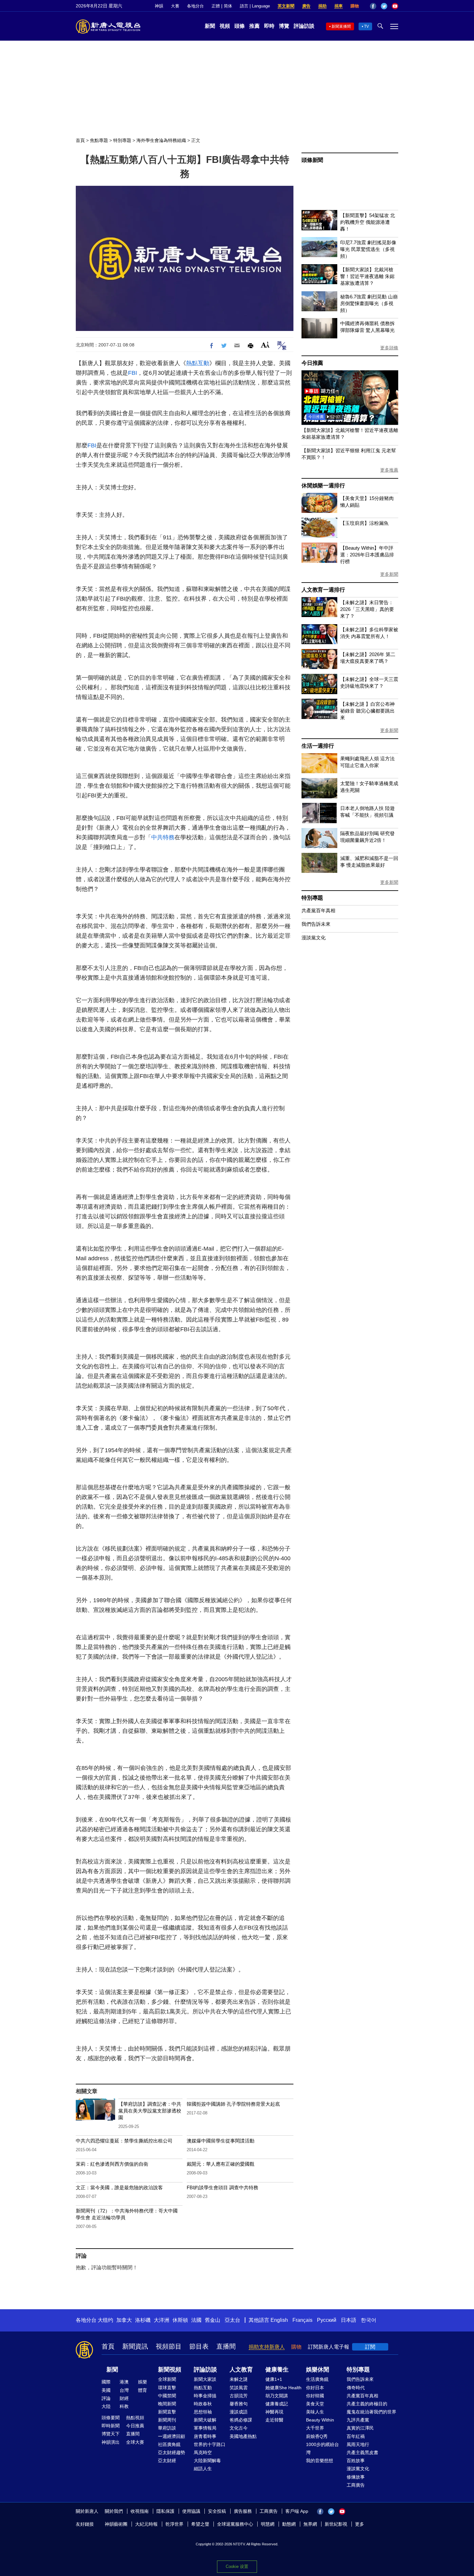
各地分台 (195, 6)
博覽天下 (111, 2434)
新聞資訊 (135, 2346)
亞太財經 (167, 2461)
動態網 (289, 2524)
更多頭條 (389, 348)
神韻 (159, 6)
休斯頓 (180, 2320)
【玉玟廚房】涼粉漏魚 (364, 523)
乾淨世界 (174, 2524)
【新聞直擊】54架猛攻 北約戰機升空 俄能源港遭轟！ (368, 222)
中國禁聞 (167, 2396)
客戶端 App (297, 2511)
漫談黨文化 (314, 938)
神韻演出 (111, 2442)
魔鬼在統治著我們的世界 (371, 2412)
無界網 (310, 2524)
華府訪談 (167, 2428)
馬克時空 (203, 2452)
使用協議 (191, 2511)
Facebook (373, 6)
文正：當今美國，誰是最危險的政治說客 (119, 2187)
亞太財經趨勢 (172, 2452)
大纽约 (105, 2320)
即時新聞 (111, 2426)
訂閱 (370, 2347)
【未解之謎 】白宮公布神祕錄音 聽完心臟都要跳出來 (367, 711)
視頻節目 (169, 2346)
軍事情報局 (205, 2428)
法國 (196, 2320)
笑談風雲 (239, 2388)
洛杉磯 (143, 2320)
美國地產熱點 (243, 2436)
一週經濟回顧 (172, 2436)
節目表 (199, 2346)
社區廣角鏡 (169, 2444)
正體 (216, 6)
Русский (327, 2320)
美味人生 (315, 2412)
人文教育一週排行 (323, 590)
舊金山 (212, 2320)
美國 (106, 2390)
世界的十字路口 (210, 2444)
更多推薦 (389, 470)
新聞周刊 (167, 2420)
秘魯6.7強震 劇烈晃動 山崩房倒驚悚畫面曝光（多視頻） (369, 303)
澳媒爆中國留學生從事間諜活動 (221, 2141)
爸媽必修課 (241, 2420)
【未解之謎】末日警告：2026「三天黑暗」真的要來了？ (367, 609)
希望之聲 (200, 2524)
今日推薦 (312, 363)
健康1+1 (274, 2379)
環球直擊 (167, 2388)
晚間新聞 (167, 2404)
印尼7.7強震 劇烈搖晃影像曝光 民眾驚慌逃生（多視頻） (368, 249)
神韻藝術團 (116, 2524)
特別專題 (122, 140)
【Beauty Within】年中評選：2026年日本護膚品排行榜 (367, 555)
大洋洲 (162, 2320)
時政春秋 (203, 2404)
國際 (106, 2382)
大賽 (175, 6)
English (279, 2320)
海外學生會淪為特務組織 (161, 140)
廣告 (306, 6)
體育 (143, 2390)
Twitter (384, 6)
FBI (133, 373)
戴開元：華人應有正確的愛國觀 (221, 2164)
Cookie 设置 (237, 2566)
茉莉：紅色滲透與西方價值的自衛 (112, 2164)
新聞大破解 (205, 2420)
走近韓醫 (274, 2420)
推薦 (254, 26)
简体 (228, 6)
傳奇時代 (356, 2388)
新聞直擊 (167, 2412)
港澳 (124, 2382)
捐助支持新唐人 (267, 2347)
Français (302, 2320)
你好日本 (315, 2388)
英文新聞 (286, 6)
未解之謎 (239, 2379)
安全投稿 (217, 2511)
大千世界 (315, 2428)
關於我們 (114, 2511)
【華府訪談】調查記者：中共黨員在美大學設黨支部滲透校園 (150, 2111)
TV (366, 26)
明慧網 (268, 2524)
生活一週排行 (318, 746)
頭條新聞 (312, 160)
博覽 (284, 26)
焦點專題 (99, 140)
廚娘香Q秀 (317, 2436)
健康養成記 (277, 2404)
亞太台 (232, 2320)
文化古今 (239, 2428)
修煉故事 (356, 2477)
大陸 (106, 2406)
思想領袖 (203, 2412)
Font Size (265, 345)
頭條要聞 (111, 2418)
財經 (124, 2398)
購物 (355, 6)
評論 (106, 2398)
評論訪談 (304, 26)
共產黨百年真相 (318, 910)
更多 (360, 2524)
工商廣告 (356, 2485)
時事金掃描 (205, 2396)
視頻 (225, 26)
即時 (269, 26)
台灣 (124, 2390)
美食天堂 (315, 2404)
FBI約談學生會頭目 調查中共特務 (222, 2187)
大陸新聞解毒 (207, 2461)
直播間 (226, 2346)
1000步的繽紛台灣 (322, 2448)
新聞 (210, 26)
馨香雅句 (239, 2404)
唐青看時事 (205, 2436)
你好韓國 (315, 2396)
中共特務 (163, 837)
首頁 (80, 140)
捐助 (322, 6)
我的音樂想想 (320, 2461)
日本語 (349, 2320)
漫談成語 (239, 2412)
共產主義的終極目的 (367, 2404)
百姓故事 (356, 2461)
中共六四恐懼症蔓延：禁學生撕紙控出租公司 (124, 2141)
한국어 (369, 2320)
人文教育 (241, 2370)
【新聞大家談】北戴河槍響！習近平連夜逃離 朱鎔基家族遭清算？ (367, 276)
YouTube (395, 6)
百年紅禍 (356, 2436)
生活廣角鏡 (317, 2379)
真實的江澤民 (360, 2428)
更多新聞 (389, 574)
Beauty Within (320, 2420)
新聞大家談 (205, 2379)
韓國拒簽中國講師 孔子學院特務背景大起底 (233, 2104)
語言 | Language (255, 6)
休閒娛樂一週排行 (323, 486)
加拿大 (124, 2320)
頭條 (240, 26)
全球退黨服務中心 (235, 2524)
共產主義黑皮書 (362, 2452)
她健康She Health (283, 2388)
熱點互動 (198, 363)
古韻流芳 (239, 2396)
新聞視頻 (170, 2370)
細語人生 (203, 2469)
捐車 (339, 6)
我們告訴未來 (316, 924)
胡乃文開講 (277, 2396)
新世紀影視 (336, 2524)
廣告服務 (243, 2511)
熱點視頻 (135, 2418)
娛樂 (143, 2382)
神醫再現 (274, 2412)
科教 (124, 2406)
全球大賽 (135, 2442)
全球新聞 (167, 2379)
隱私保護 (165, 2511)
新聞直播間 (341, 26)
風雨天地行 (358, 2444)
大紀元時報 (146, 2524)
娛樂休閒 (318, 2370)
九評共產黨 (358, 2420)
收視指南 (140, 2511)
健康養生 (277, 2370)
